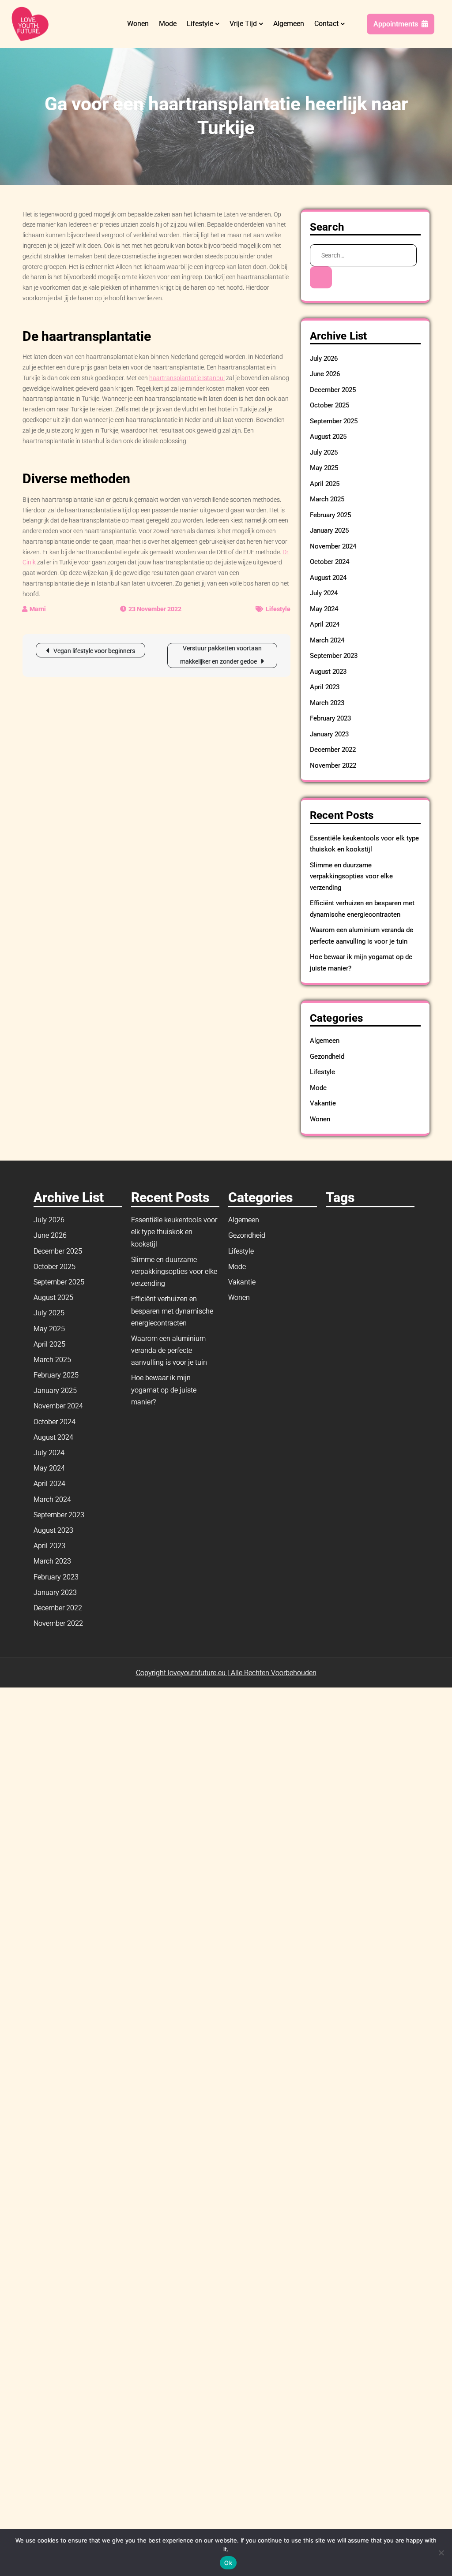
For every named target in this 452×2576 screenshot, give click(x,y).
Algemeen (289, 24)
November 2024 (333, 546)
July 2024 (324, 593)
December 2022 (333, 750)
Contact (326, 24)
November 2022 (333, 765)
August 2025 (328, 437)
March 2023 (327, 703)
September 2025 (334, 421)
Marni (38, 609)
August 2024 (328, 578)
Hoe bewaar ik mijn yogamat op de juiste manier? (164, 1390)
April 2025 (325, 484)
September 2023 (334, 656)
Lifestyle (200, 24)
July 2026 (324, 358)
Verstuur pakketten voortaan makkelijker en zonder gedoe (221, 655)
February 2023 (330, 718)
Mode (168, 24)
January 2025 (329, 530)
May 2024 (324, 609)
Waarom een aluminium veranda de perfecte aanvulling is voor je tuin (169, 1350)
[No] (441, 2553)
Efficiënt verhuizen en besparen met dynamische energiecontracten (172, 1311)
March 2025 (327, 499)
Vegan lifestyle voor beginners (94, 651)
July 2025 (324, 452)
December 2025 (333, 390)
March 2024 (327, 640)
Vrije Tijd (243, 24)
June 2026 (325, 374)
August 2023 (328, 672)
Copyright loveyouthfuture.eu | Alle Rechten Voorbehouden (226, 1673)
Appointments (396, 24)
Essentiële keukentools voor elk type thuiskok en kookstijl (174, 1232)
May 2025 (324, 468)
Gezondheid (327, 1057)
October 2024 (330, 562)
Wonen (138, 24)
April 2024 (325, 624)
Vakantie (323, 1103)
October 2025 (330, 405)
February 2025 (330, 515)
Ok (228, 2563)
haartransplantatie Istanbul (187, 378)
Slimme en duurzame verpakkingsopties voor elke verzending (351, 876)
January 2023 (329, 734)
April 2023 (325, 687)
